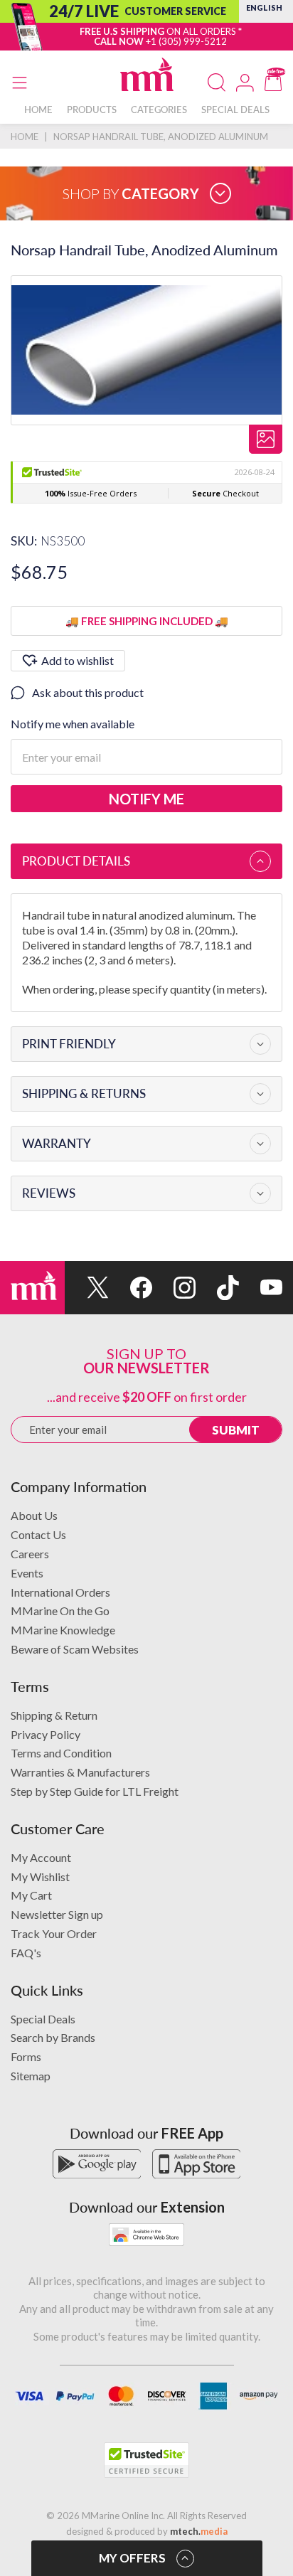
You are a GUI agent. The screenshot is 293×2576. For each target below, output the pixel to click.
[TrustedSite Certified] (146, 2460)
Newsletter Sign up (57, 1914)
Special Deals (43, 2019)
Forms (26, 2056)
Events (27, 1573)
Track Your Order (54, 1933)
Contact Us (38, 1534)
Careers (30, 1554)
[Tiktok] (217, 1288)
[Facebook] (130, 1288)
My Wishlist (40, 1877)
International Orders (60, 1592)
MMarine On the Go (60, 1611)
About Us (34, 1515)
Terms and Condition (61, 1753)
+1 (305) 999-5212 (186, 41)
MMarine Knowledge (63, 1630)
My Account (41, 1857)
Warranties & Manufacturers (80, 1772)
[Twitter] (86, 1288)
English (264, 7)
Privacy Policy (46, 1734)
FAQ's (26, 1953)
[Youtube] (261, 1288)
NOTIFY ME (146, 799)
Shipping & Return (54, 1715)
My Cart (31, 1895)
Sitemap (31, 2076)
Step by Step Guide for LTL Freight (95, 1791)
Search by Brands (53, 2037)
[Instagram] (174, 1288)
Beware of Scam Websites (75, 1649)
